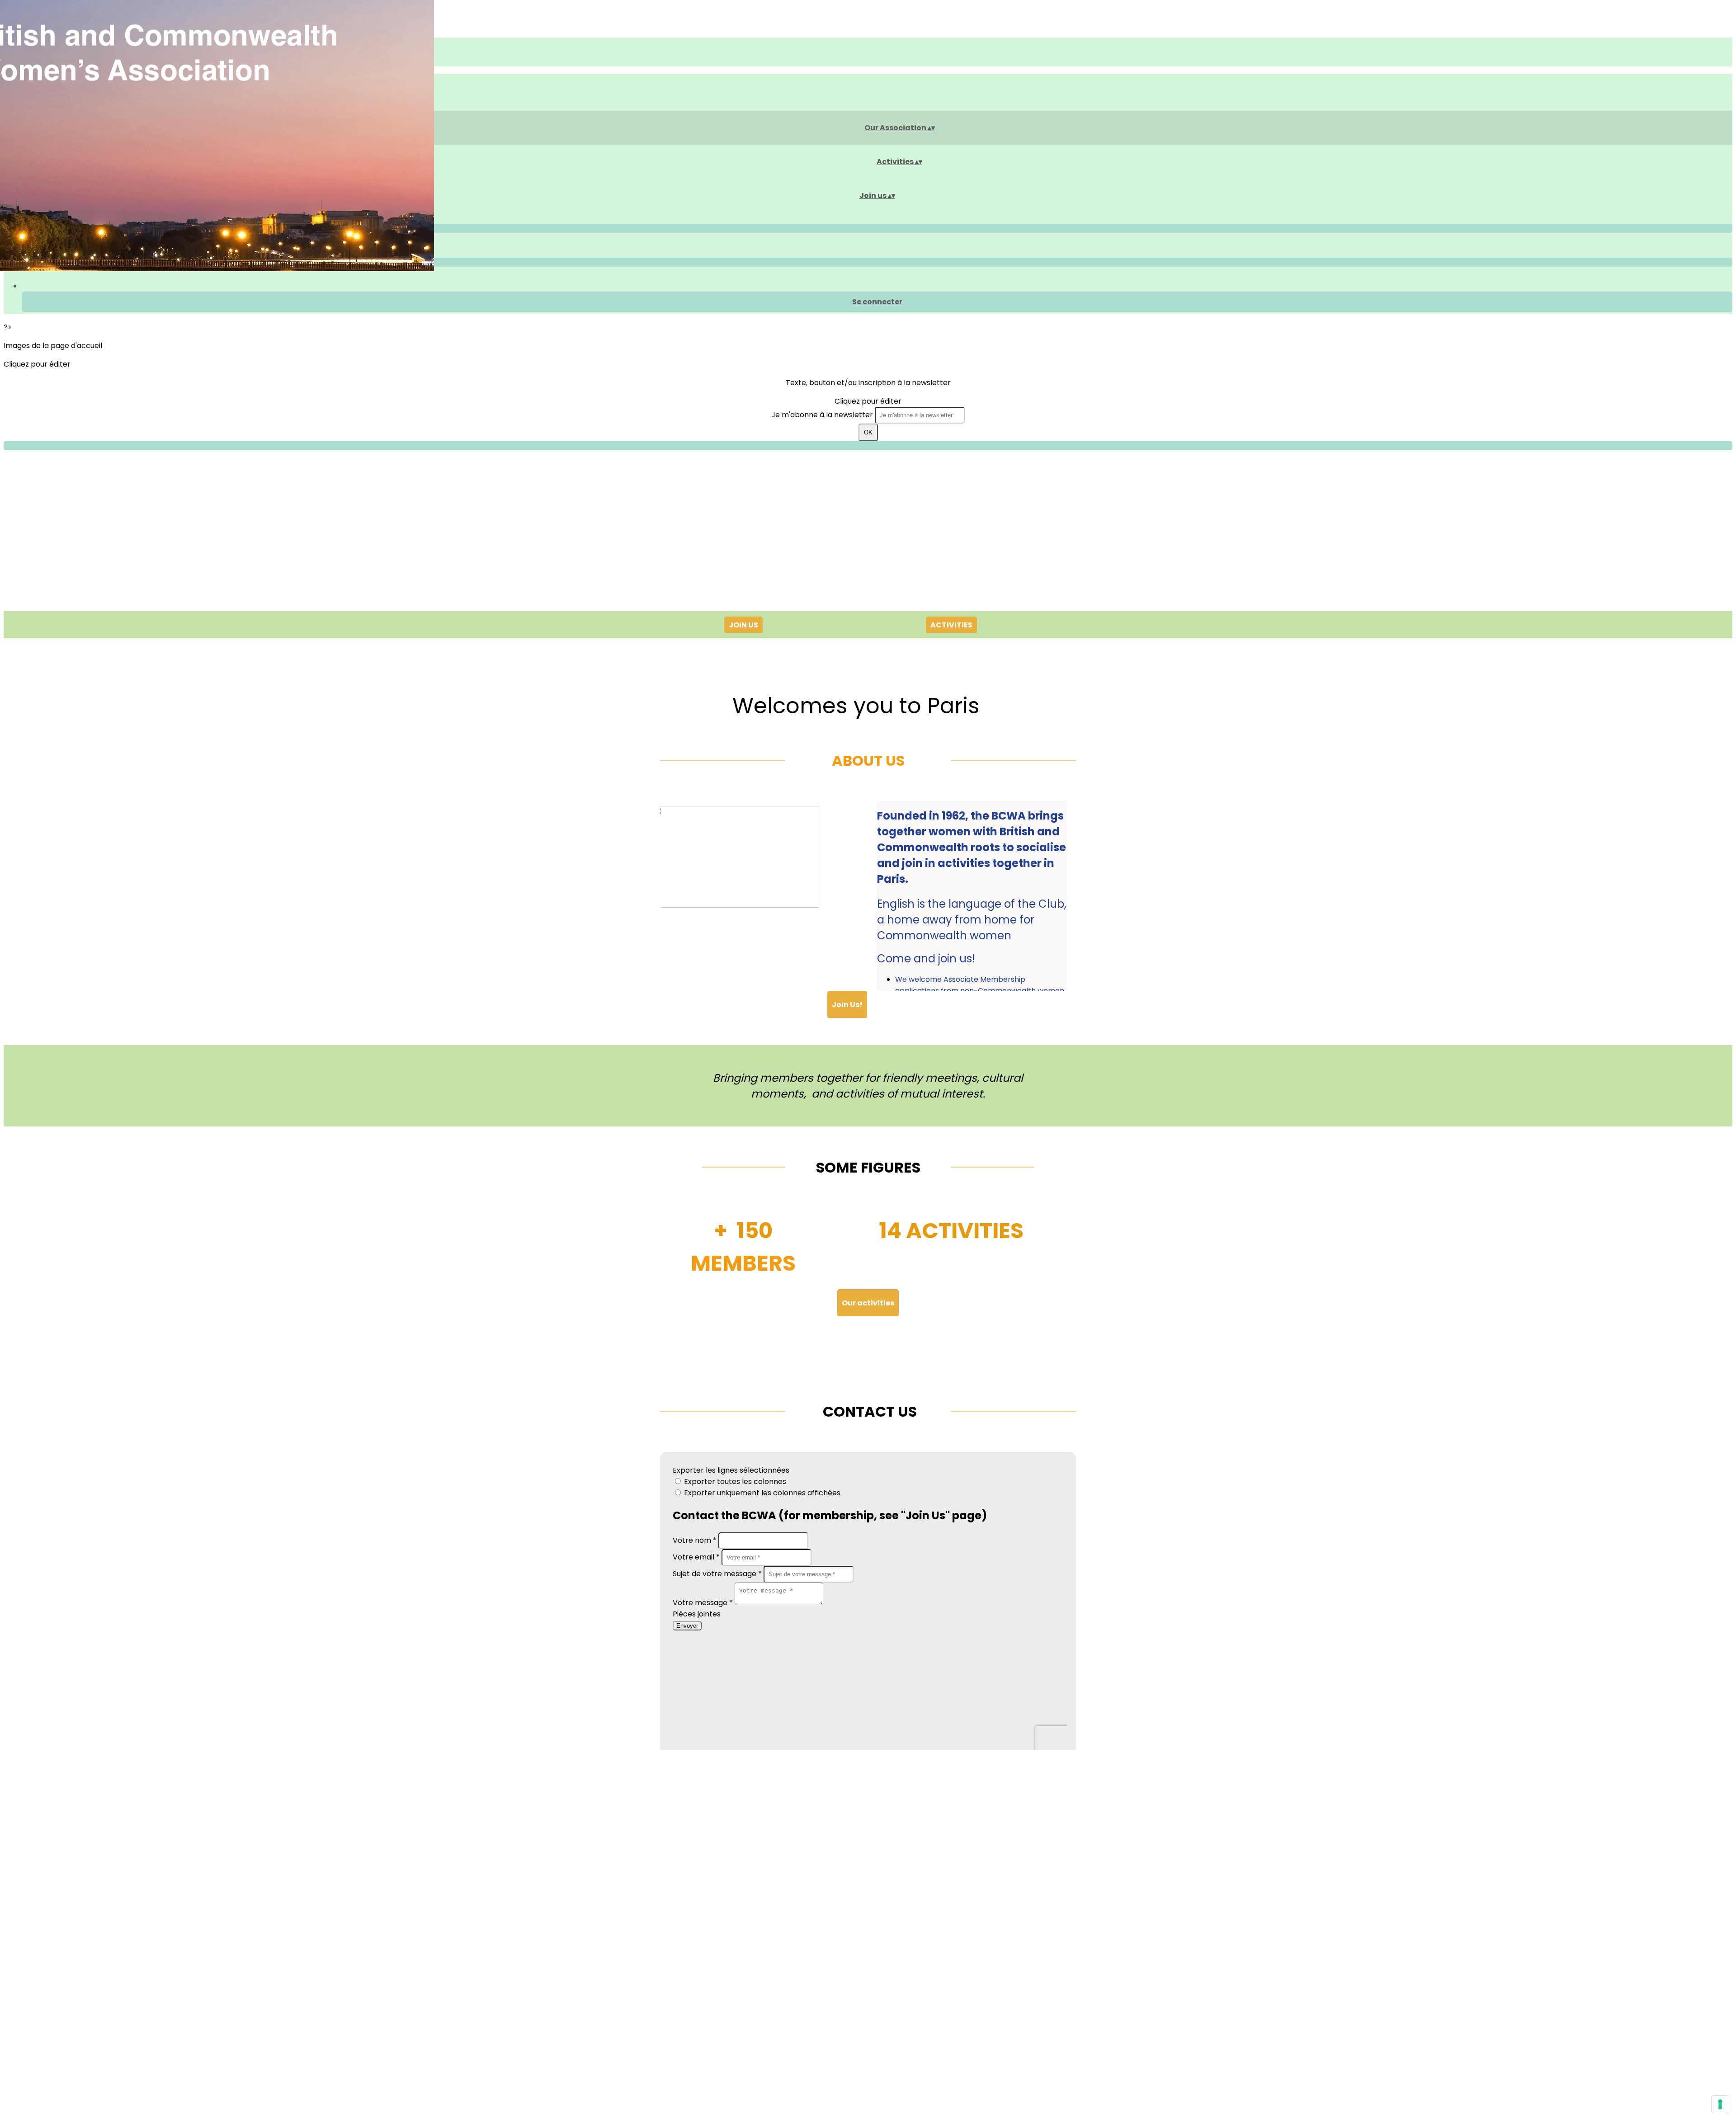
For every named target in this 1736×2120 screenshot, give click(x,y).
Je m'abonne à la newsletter (823, 415)
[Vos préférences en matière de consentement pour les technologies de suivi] (1720, 2104)
